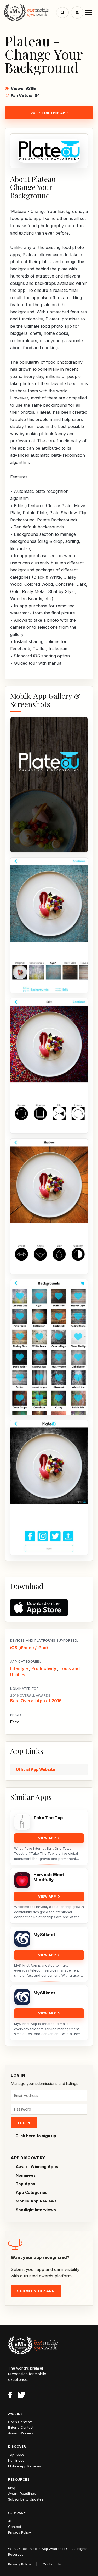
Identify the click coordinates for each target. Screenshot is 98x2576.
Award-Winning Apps (37, 2167)
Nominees (26, 2175)
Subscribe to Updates (26, 2499)
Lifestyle (19, 1668)
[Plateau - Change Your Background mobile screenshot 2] (49, 925)
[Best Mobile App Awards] (31, 12)
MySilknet (44, 1935)
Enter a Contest (21, 2427)
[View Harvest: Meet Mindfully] (22, 1880)
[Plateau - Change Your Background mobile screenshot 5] (49, 1347)
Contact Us (52, 2564)
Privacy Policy (19, 2532)
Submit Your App (36, 2291)
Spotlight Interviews (36, 2210)
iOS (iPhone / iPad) (29, 1648)
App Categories (32, 2192)
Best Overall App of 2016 (36, 1701)
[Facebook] (10, 2396)
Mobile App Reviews (36, 2201)
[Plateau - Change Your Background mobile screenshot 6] (49, 1488)
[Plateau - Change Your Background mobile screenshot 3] (49, 1066)
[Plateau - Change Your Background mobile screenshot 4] (49, 1206)
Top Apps (25, 2184)
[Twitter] (21, 2396)
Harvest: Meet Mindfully (49, 1877)
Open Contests (20, 2422)
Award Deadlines (22, 2493)
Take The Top (48, 1818)
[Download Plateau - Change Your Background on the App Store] (49, 1608)
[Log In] (77, 12)
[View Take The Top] (22, 1822)
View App (47, 1838)
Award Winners (21, 2433)
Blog (12, 2488)
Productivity (44, 1668)
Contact (15, 2527)
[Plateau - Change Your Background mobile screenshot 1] (49, 785)
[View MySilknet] (22, 1939)
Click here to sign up (36, 2136)
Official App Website (36, 1769)
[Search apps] (62, 12)
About (13, 2521)
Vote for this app (49, 113)
